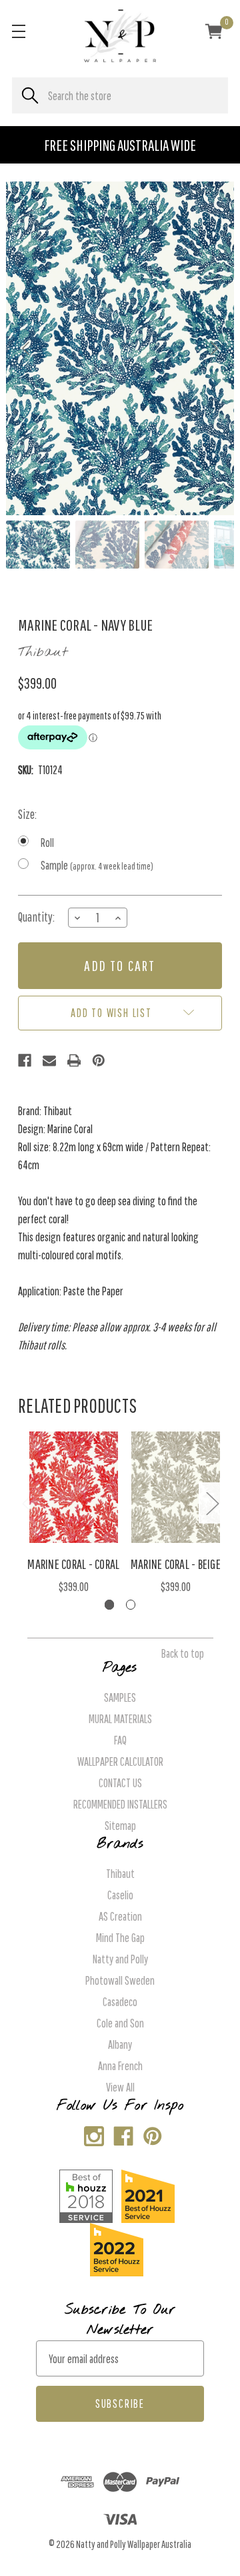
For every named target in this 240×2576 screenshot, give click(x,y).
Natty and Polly (120, 1959)
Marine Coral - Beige (176, 1564)
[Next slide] (213, 348)
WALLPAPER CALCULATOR (120, 1761)
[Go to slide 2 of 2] (131, 1605)
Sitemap (120, 1826)
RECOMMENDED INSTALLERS (120, 1804)
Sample (97, 865)
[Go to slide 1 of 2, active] (110, 1605)
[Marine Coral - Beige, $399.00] (176, 1487)
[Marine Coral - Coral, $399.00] (74, 1487)
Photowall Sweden (120, 1980)
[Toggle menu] (18, 31)
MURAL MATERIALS (120, 1719)
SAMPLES (120, 1697)
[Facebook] (25, 1060)
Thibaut (120, 1874)
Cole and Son (120, 2023)
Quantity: (36, 917)
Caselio (120, 1895)
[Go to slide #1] (38, 545)
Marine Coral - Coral (73, 1564)
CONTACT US (120, 1783)
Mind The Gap (120, 1938)
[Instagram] (91, 2133)
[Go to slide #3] (177, 545)
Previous (28, 1503)
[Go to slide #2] (107, 545)
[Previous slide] (27, 348)
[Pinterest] (99, 1060)
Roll (47, 843)
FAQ (120, 1740)
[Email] (49, 1060)
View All (120, 2087)
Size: (27, 814)
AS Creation (120, 1916)
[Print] (74, 1060)
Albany (120, 2044)
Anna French (120, 2066)
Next (212, 1503)
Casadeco (120, 2002)
